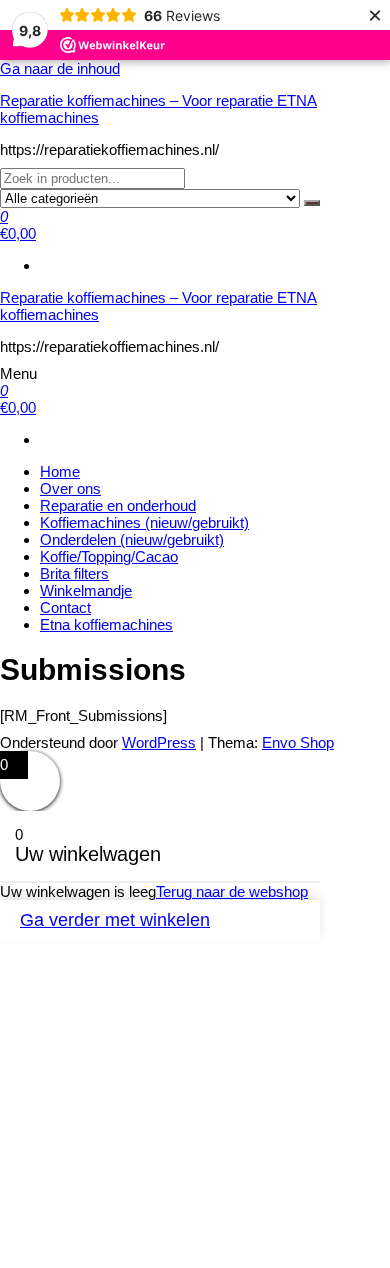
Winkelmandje (86, 590)
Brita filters (74, 573)
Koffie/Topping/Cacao (109, 556)
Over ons (70, 488)
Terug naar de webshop (232, 891)
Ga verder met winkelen (115, 920)
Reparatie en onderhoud (118, 505)
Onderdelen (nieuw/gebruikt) (132, 539)
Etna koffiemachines (106, 624)
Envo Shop (298, 742)
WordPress (159, 742)
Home (60, 471)
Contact (65, 607)
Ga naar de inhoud (60, 68)
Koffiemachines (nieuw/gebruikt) (144, 522)
